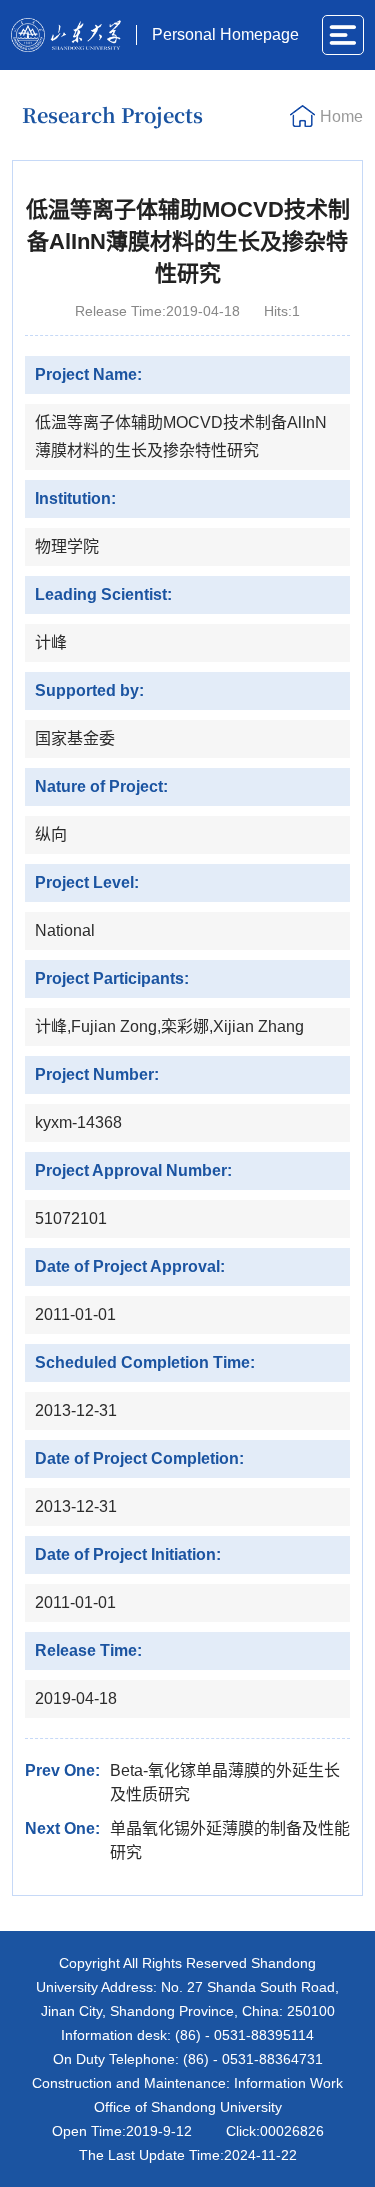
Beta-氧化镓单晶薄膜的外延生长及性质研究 (225, 1782)
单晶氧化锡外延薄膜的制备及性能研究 (230, 1840)
